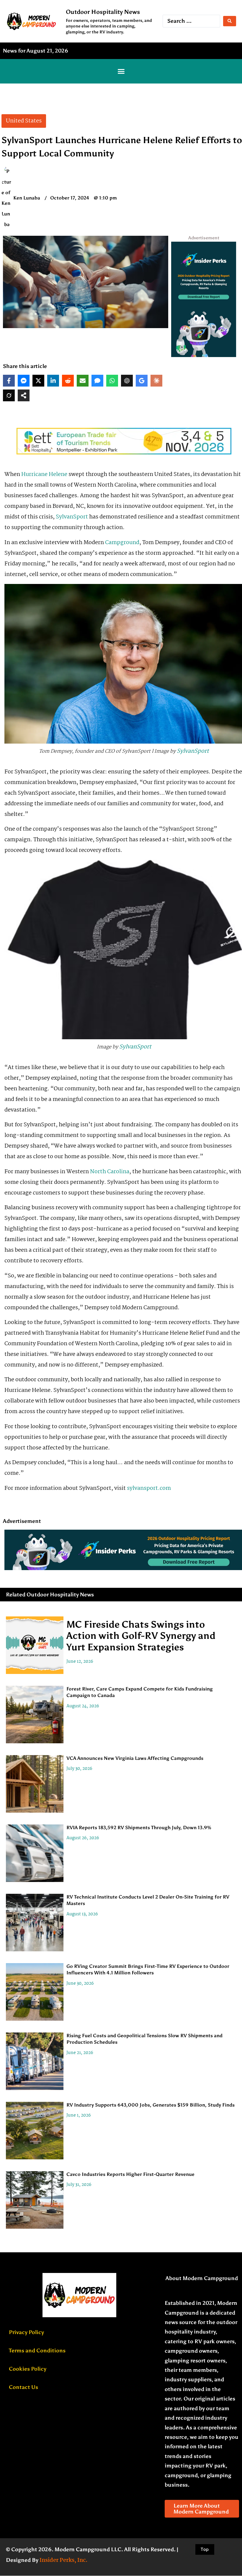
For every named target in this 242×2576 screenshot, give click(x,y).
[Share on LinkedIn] (53, 381)
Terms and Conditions (37, 2351)
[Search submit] (230, 21)
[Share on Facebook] (9, 381)
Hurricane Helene (44, 474)
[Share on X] (38, 381)
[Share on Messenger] (24, 381)
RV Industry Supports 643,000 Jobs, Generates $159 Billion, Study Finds (151, 2105)
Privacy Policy (26, 2332)
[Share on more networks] (24, 395)
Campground (122, 543)
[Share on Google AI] (142, 381)
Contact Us (23, 2387)
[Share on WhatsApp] (112, 381)
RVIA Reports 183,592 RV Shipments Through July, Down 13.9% (139, 1828)
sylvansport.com (149, 1488)
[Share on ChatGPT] (127, 381)
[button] (121, 71)
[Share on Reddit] (68, 381)
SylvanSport (72, 517)
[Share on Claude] (156, 381)
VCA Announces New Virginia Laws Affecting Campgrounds (135, 1758)
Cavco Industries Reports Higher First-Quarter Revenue (130, 2174)
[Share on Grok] (9, 395)
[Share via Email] (83, 381)
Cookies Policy (28, 2369)
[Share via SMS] (97, 381)
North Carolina (110, 1172)
